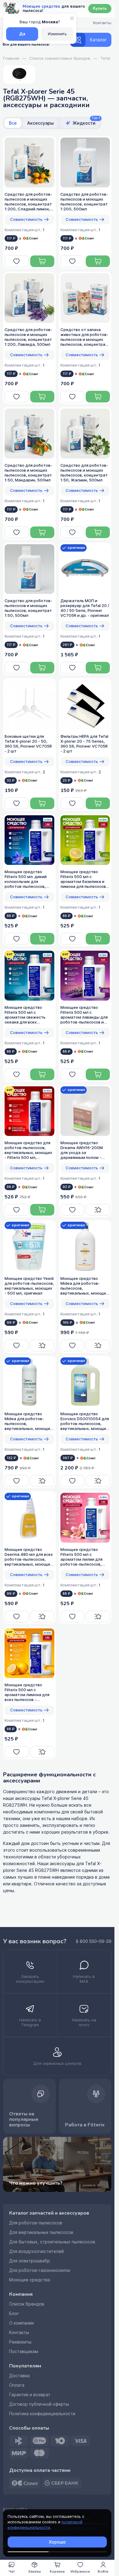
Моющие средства (30, 2280)
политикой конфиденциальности (45, 2525)
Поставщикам (24, 2352)
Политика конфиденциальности (42, 2414)
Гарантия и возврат (30, 2395)
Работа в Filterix (85, 2125)
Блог (14, 2314)
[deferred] (17, 261)
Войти (103, 2571)
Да (22, 34)
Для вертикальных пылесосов (41, 2232)
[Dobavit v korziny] (42, 261)
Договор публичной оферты (39, 2404)
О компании (22, 2323)
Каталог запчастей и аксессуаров (49, 2213)
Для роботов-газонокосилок (40, 2270)
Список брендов (27, 2304)
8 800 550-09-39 (94, 1941)
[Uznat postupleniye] (98, 1210)
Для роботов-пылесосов (36, 2223)
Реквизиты (20, 2342)
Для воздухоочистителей (36, 2251)
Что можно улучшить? (36, 2183)
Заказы (34, 2571)
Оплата (17, 2385)
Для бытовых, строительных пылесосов (52, 2242)
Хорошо (57, 2542)
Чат (12, 2571)
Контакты (19, 2333)
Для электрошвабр (30, 2261)
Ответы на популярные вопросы (24, 2119)
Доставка (19, 2376)
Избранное (80, 2571)
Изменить (57, 34)
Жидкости (86, 122)
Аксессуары (40, 123)
